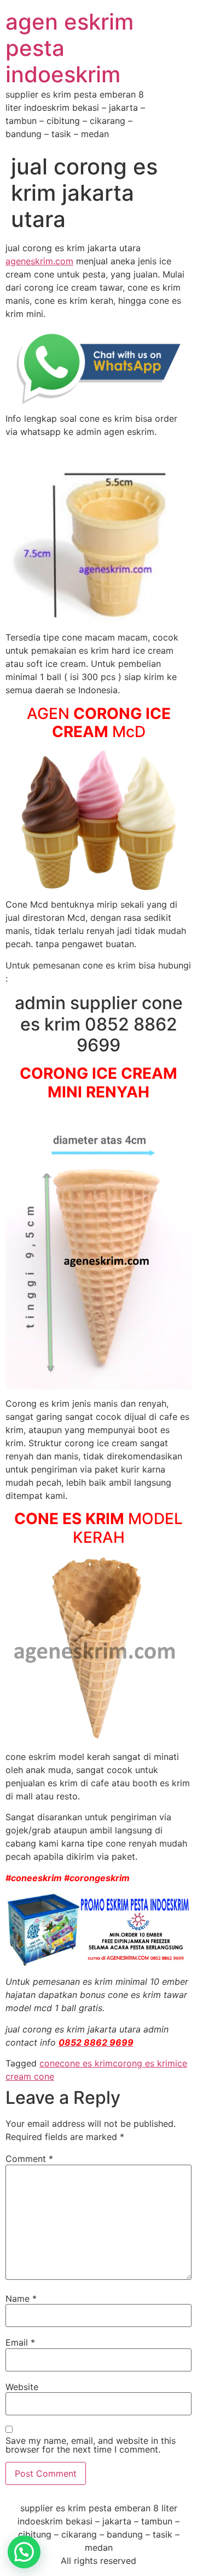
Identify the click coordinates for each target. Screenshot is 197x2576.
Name (21, 2298)
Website (22, 2387)
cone (50, 2063)
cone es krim (86, 2063)
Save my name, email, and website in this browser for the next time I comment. (91, 2445)
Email (20, 2342)
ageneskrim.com (39, 261)
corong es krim (144, 2063)
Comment (29, 2159)
